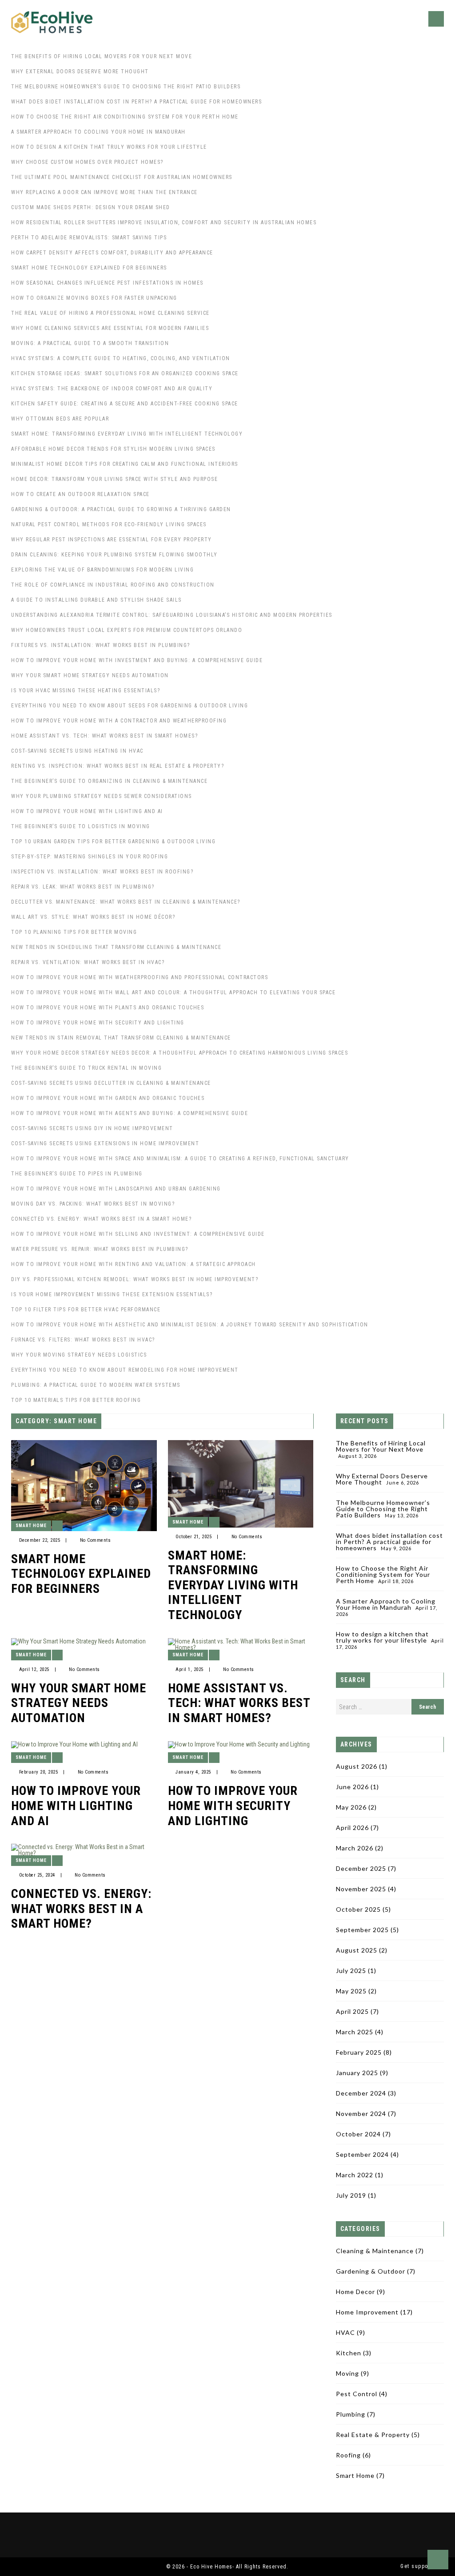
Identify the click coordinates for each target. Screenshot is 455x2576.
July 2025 (351, 1971)
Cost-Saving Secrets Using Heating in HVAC (77, 751)
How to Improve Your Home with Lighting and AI (87, 811)
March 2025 (355, 2032)
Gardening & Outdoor (371, 2271)
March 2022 (355, 2175)
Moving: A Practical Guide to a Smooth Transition (90, 343)
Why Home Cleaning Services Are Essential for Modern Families (110, 328)
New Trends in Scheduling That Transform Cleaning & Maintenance (116, 947)
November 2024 (361, 2114)
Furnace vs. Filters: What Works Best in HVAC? (83, 1340)
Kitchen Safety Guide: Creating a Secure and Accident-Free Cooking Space (125, 404)
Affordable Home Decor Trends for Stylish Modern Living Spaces (113, 449)
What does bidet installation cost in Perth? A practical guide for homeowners (136, 102)
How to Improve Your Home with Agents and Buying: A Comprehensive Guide (130, 1113)
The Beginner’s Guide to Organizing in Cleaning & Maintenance (109, 781)
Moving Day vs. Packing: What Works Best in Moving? (93, 1204)
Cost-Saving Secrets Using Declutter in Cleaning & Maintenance (111, 1083)
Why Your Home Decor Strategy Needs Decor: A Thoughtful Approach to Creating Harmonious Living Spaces (180, 1053)
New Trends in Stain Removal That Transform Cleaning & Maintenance (121, 1038)
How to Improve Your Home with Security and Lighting (98, 1023)
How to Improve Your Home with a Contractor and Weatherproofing (119, 721)
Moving (347, 2373)
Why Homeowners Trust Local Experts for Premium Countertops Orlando (127, 630)
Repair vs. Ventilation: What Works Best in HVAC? (88, 962)
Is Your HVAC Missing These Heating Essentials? (86, 691)
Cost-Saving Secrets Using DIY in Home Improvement (92, 1128)
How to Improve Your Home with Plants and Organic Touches (108, 1008)
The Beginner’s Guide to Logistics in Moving (81, 826)
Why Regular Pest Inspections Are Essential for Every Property (112, 540)
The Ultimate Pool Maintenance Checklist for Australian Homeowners (122, 177)
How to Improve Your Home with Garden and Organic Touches (108, 1098)
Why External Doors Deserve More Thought (80, 71)
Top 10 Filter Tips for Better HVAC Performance (86, 1310)
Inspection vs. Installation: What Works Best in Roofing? (102, 872)
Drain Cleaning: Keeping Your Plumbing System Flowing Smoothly (114, 555)
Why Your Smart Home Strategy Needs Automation (90, 675)
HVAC (345, 2332)
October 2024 (358, 2134)
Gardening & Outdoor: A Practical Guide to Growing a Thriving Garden (121, 509)
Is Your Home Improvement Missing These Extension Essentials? (112, 1294)
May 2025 (351, 1991)
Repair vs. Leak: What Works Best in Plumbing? (83, 887)
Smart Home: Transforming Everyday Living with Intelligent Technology (127, 434)
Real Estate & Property (373, 2435)
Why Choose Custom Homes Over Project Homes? (87, 162)
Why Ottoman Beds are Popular (60, 419)
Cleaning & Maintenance (375, 2251)
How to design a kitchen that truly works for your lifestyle (109, 147)
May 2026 (351, 1807)
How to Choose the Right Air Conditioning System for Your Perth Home (125, 117)
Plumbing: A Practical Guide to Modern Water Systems (96, 1385)
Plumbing (351, 2414)
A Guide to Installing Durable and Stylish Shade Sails (96, 600)
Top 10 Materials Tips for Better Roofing (76, 1400)
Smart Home (31, 1526)
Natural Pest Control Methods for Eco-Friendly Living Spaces (109, 524)
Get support (417, 2566)
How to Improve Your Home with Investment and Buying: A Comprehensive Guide (137, 660)
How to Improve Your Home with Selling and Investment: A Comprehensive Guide (138, 1234)
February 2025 (359, 2052)
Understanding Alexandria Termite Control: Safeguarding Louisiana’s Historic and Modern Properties (172, 615)
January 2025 (357, 2073)
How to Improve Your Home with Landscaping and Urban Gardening (116, 1189)
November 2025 (361, 1889)
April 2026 (352, 1828)
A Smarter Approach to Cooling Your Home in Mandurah (98, 132)
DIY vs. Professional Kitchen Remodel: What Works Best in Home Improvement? (135, 1279)
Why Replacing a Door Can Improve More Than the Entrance (104, 192)
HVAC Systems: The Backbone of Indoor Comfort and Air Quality (112, 389)
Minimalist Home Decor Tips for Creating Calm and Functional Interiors (125, 464)
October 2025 (358, 1909)
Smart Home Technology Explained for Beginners (89, 268)
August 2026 (357, 1766)
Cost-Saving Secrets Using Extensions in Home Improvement (105, 1143)
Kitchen (349, 2353)
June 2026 (352, 1787)
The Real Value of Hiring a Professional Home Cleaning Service (110, 313)
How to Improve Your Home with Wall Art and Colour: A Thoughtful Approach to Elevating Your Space (173, 992)
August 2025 (357, 1950)
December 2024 (361, 2093)
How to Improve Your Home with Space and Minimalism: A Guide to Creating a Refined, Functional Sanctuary (180, 1159)
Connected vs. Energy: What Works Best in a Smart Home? (101, 1219)
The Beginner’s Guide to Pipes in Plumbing (77, 1174)
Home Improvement (367, 2312)
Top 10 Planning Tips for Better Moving (74, 932)
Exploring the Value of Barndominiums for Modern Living (102, 570)
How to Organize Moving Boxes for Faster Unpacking (94, 298)
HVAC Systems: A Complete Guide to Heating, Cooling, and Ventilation (121, 358)
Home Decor (355, 2292)
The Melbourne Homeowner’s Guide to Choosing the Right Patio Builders (126, 87)
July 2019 (351, 2195)
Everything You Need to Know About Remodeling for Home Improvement (125, 1370)
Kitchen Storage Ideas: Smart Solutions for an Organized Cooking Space (125, 373)
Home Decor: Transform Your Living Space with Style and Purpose (114, 479)
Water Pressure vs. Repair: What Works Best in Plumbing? (100, 1249)
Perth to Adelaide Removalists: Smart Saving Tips (89, 238)
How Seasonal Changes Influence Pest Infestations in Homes (107, 283)
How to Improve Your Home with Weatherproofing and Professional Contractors (140, 977)
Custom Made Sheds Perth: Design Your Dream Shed (91, 207)
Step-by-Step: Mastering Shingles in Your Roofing (90, 857)
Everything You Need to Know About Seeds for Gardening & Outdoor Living (130, 706)
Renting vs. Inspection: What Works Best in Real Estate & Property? (118, 766)
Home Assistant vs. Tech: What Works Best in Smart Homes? (104, 736)
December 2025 (361, 1868)
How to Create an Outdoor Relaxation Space (80, 494)
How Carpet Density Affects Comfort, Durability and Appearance (112, 253)
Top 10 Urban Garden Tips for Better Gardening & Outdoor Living (113, 841)
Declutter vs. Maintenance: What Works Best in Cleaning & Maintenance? (126, 902)
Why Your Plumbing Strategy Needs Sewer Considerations (102, 796)
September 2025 (362, 1930)
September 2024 (362, 2154)
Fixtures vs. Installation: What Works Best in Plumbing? (101, 645)
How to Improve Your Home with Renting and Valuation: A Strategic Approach (134, 1264)
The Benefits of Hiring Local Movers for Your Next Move (102, 56)
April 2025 (352, 2011)
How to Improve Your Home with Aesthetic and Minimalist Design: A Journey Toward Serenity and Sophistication (190, 1325)
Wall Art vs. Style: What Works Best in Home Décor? (93, 917)
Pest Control (357, 2394)
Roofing (348, 2455)
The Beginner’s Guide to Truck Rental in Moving (86, 1068)
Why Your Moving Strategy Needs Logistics (79, 1355)
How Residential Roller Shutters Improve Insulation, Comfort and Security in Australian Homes (164, 222)
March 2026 (355, 1848)
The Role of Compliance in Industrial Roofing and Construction (113, 585)
